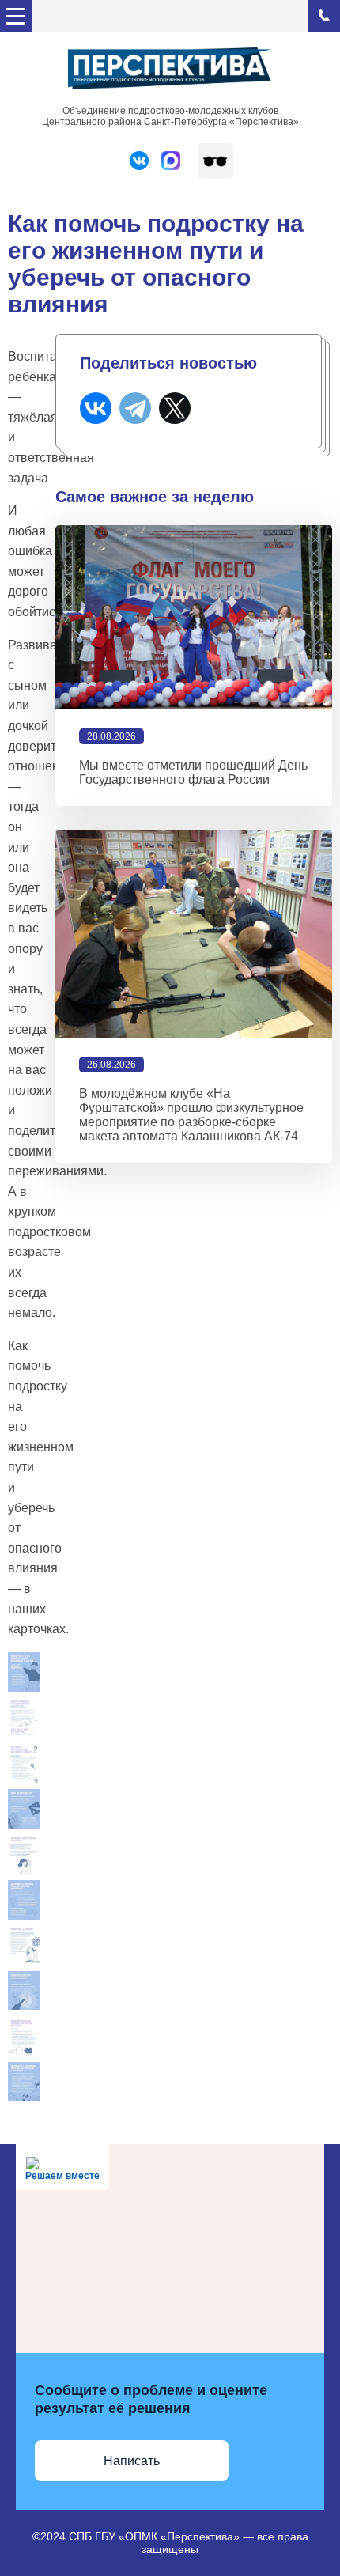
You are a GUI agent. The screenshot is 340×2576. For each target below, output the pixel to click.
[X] (175, 408)
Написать (132, 2461)
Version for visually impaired (215, 161)
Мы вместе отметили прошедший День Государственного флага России (193, 772)
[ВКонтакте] (96, 408)
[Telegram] (135, 408)
